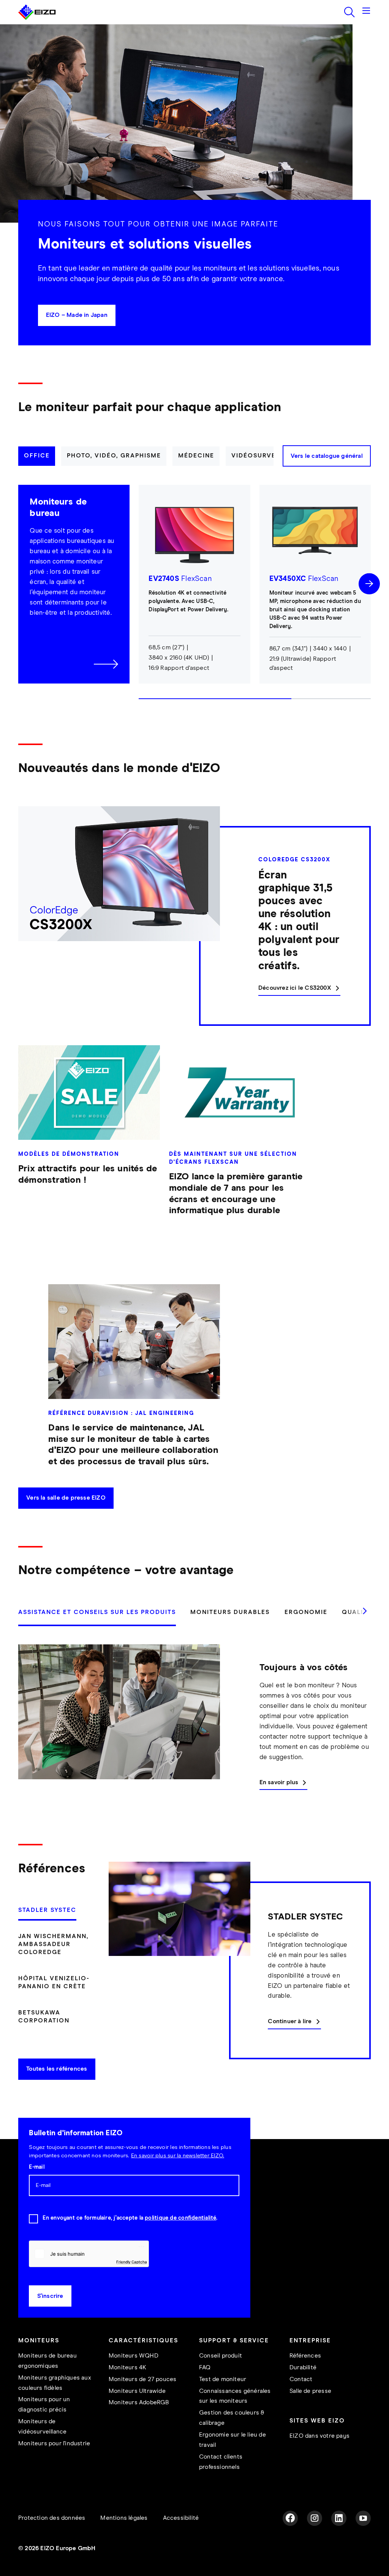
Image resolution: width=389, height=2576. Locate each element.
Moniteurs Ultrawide (137, 2412)
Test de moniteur (223, 2401)
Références (305, 2377)
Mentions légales (124, 2539)
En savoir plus (279, 1804)
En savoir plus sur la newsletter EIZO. (178, 2177)
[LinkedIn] (339, 2540)
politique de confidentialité (180, 2239)
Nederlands (157, 11)
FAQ (205, 2389)
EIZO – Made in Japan (77, 336)
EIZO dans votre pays (319, 2457)
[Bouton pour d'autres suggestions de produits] (369, 605)
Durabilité (303, 2389)
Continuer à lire (290, 2043)
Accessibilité (181, 2539)
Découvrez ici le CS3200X (295, 1009)
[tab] (37, 477)
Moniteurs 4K (127, 2389)
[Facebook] (290, 2540)
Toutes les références (57, 2090)
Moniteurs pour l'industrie (54, 2465)
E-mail (36, 2188)
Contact (301, 2401)
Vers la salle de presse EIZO (66, 1519)
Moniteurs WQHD (134, 2377)
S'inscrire (50, 2317)
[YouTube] (363, 2540)
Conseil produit (221, 2377)
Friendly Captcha (131, 2283)
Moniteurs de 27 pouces (142, 2401)
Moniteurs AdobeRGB (139, 2424)
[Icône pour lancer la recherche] (349, 33)
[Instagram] (315, 2540)
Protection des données (52, 2539)
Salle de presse (310, 2412)
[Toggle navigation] (366, 33)
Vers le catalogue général (327, 477)
